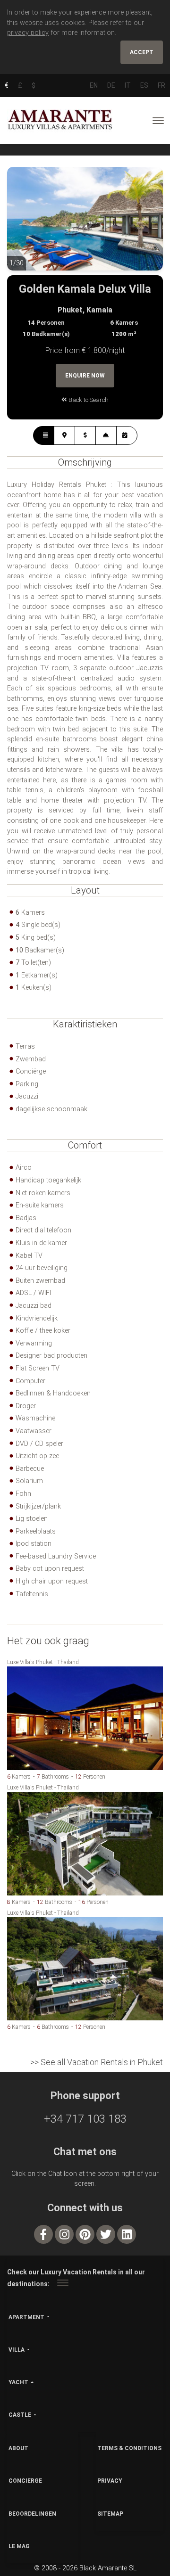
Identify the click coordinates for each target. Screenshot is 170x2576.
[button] (26, 226)
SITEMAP (110, 2514)
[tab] (44, 435)
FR (161, 85)
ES (144, 85)
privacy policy (28, 33)
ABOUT (18, 2448)
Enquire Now (85, 376)
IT (128, 85)
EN (94, 85)
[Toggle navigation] (158, 121)
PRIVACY (110, 2481)
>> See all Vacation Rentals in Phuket (97, 2062)
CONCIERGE (25, 2481)
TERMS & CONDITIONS (129, 2448)
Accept (142, 52)
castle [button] (20, 2415)
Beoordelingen (32, 2514)
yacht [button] (18, 2382)
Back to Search (88, 400)
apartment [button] (26, 2317)
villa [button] (17, 2350)
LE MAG (19, 2546)
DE (111, 85)
